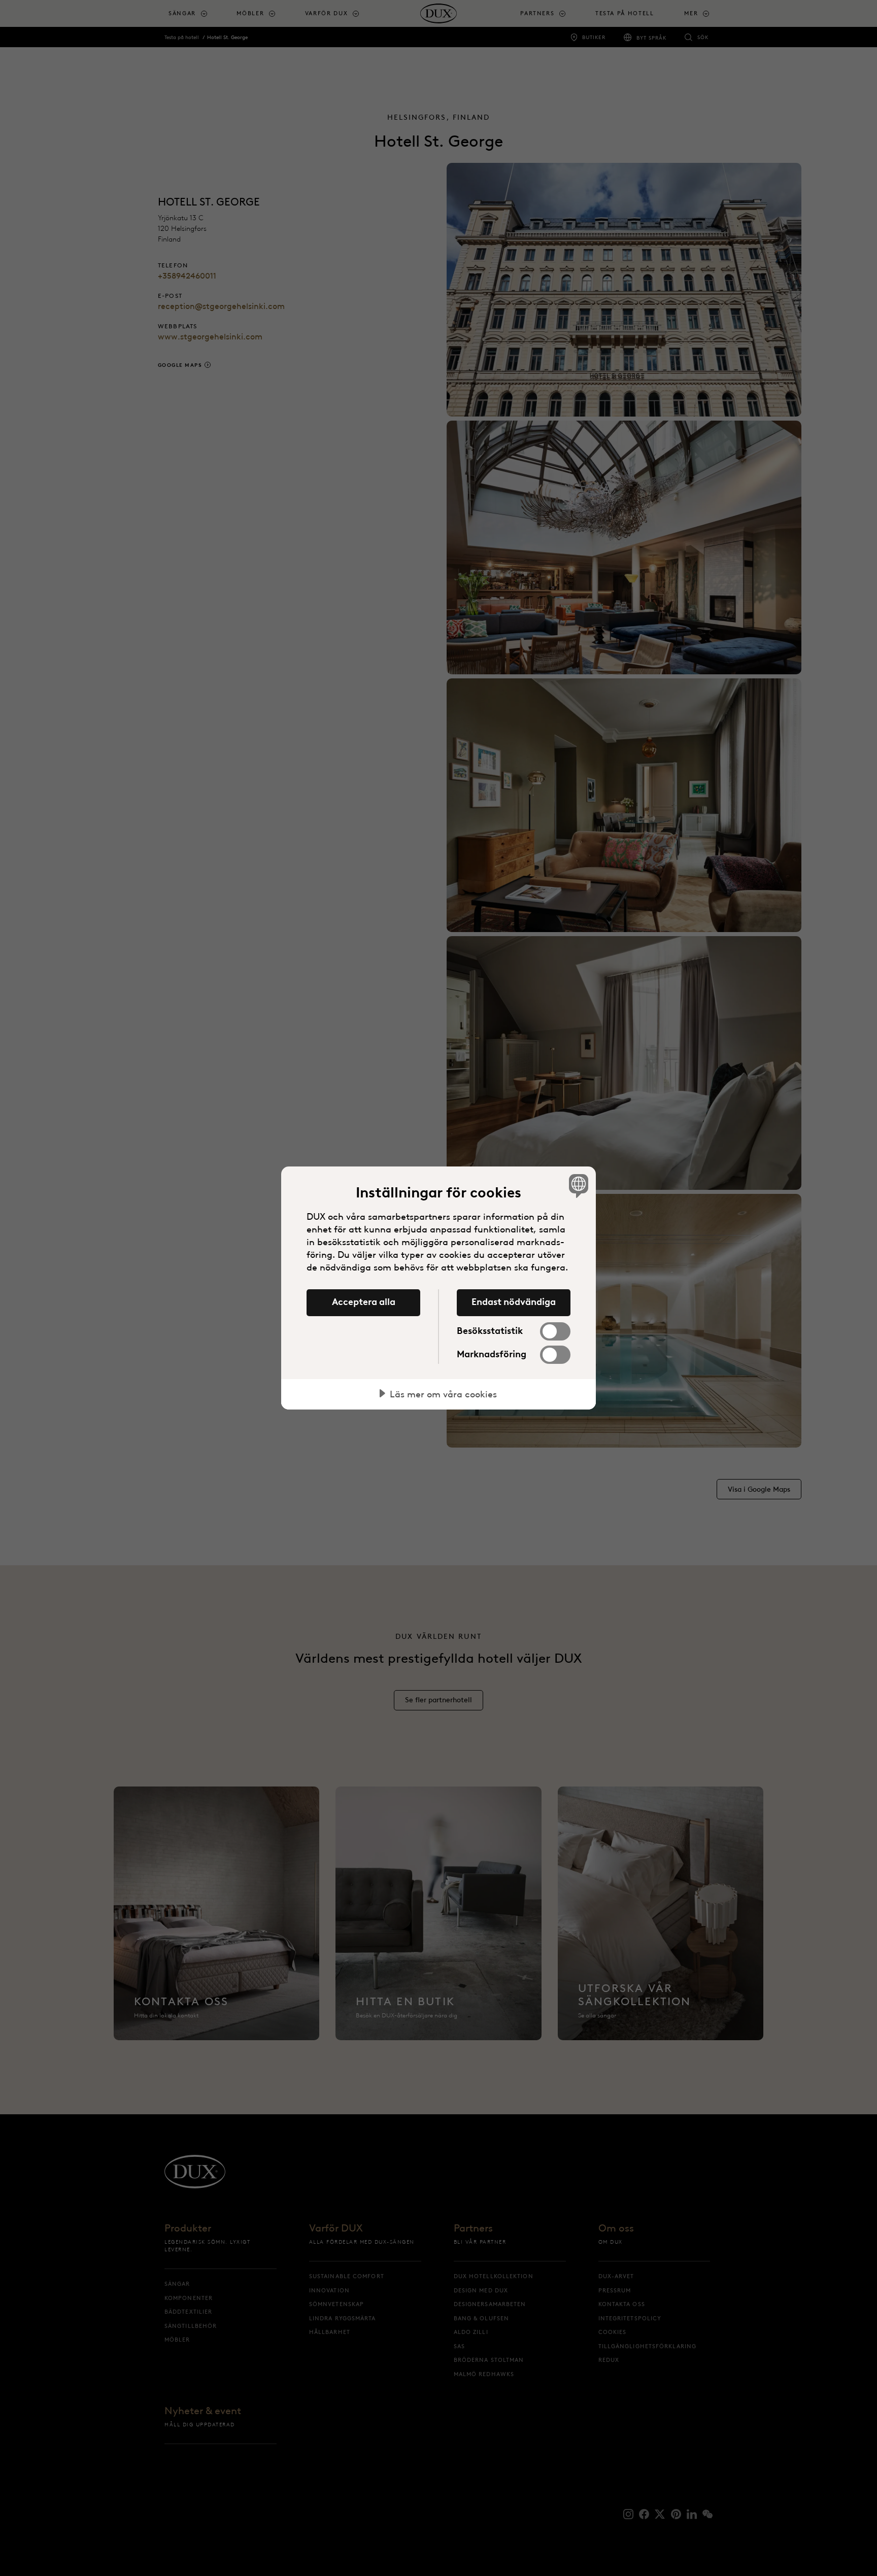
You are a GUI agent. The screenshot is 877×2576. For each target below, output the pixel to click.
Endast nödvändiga (514, 1302)
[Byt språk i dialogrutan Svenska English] (577, 1186)
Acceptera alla (364, 1302)
